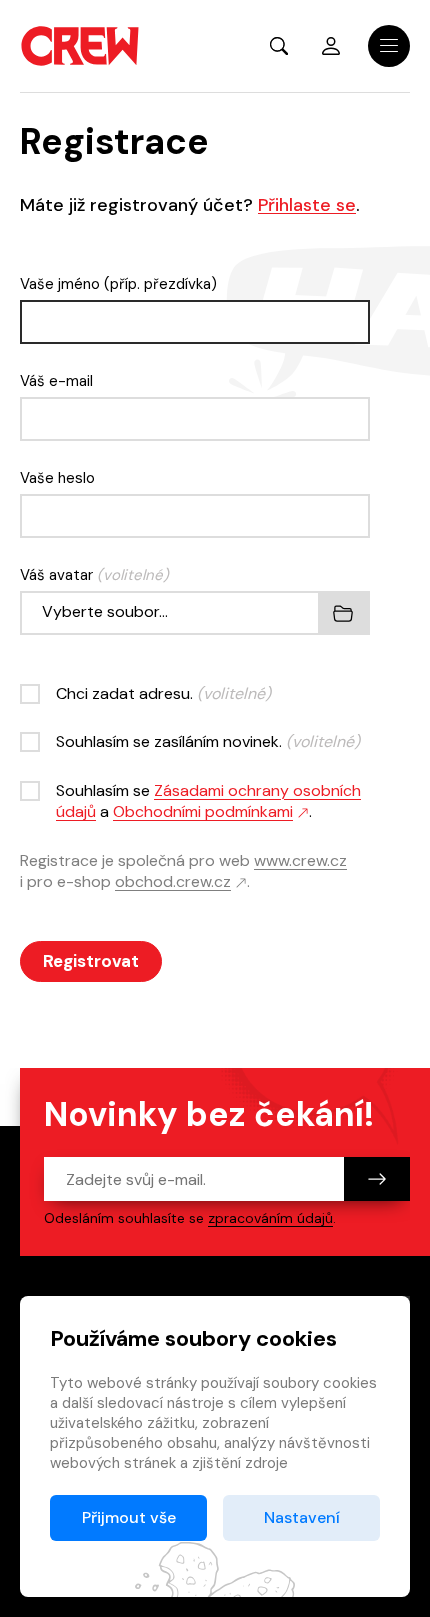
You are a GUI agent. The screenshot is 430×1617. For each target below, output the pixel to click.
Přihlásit (331, 46)
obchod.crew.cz (173, 881)
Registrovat (91, 961)
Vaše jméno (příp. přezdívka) (118, 284)
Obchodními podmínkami (203, 811)
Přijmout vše (129, 1517)
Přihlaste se (307, 205)
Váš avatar (94, 575)
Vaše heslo (57, 478)
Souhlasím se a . (208, 801)
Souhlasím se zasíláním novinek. (208, 741)
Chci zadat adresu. (163, 693)
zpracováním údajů (270, 1218)
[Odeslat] (377, 1179)
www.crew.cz (300, 860)
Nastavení (302, 1517)
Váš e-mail (56, 381)
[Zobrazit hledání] (279, 46)
